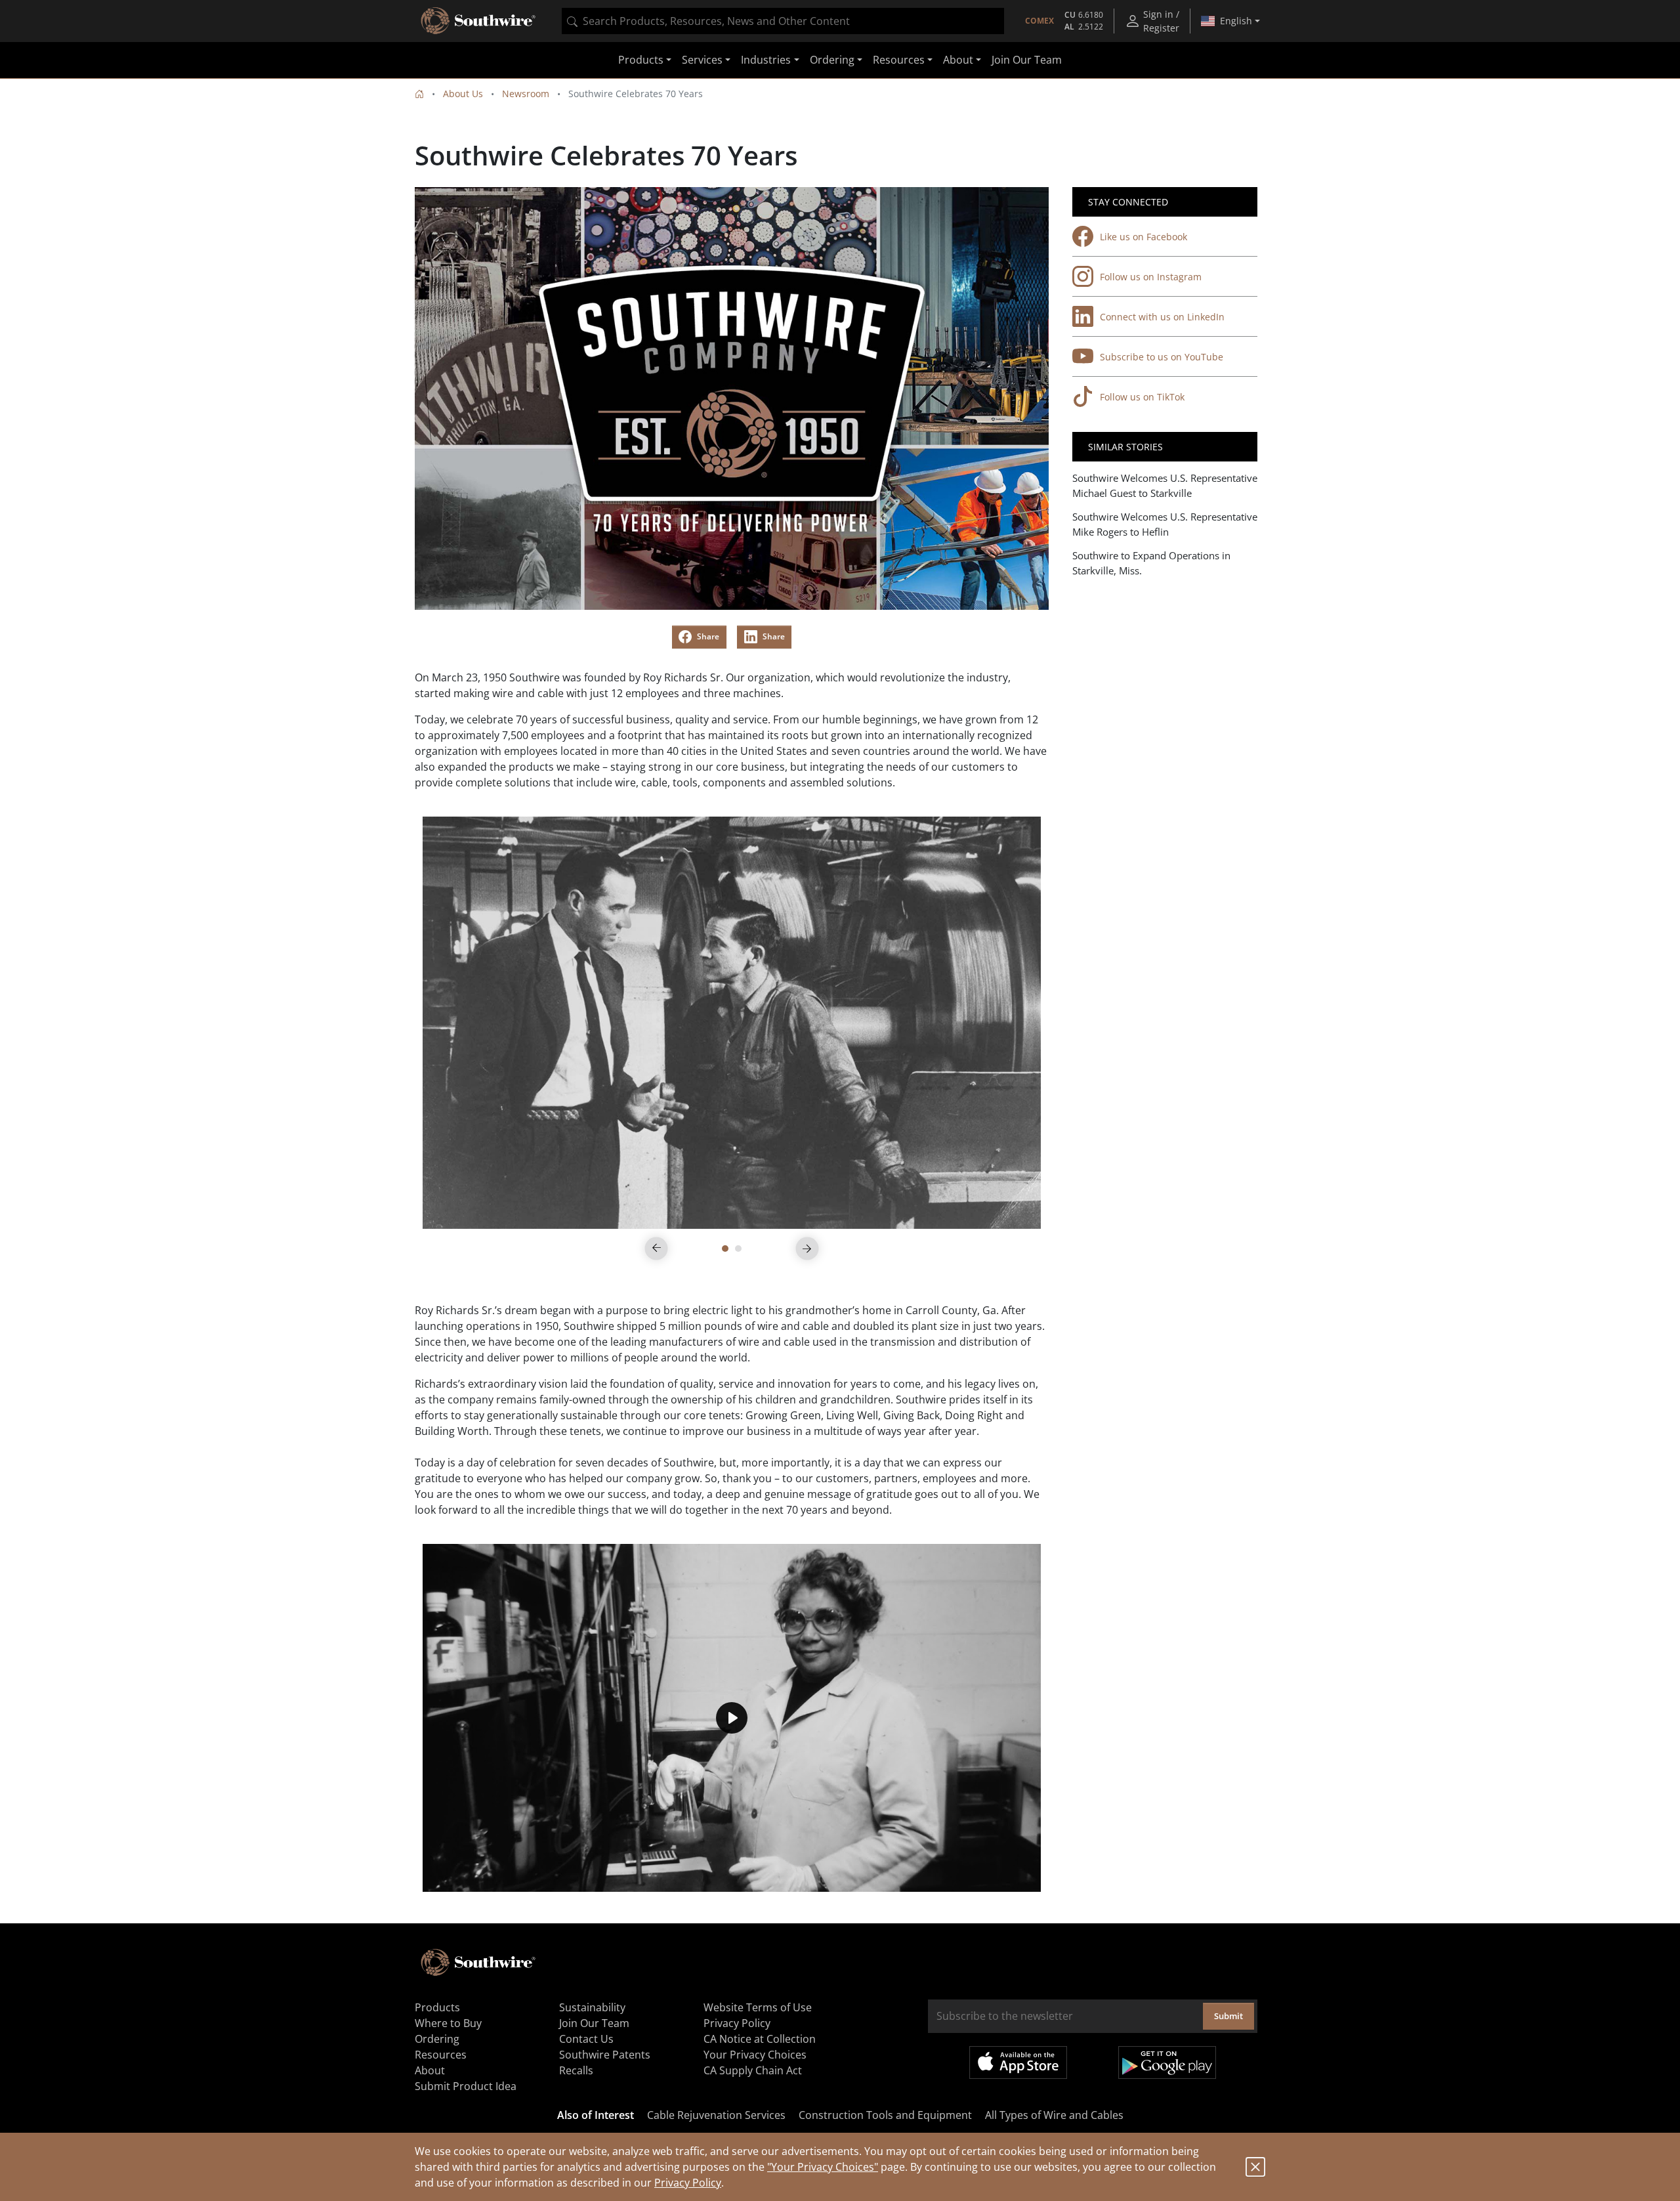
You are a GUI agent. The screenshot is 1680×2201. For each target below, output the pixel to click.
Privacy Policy (688, 2183)
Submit (1228, 2016)
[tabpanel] (732, 1023)
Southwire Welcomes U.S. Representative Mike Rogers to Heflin (1165, 524)
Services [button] (702, 60)
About (430, 2070)
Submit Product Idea (466, 2086)
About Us (463, 94)
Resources (441, 2055)
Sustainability (592, 2007)
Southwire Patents (605, 2055)
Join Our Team (1027, 60)
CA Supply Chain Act (753, 2070)
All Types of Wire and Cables (1054, 2115)
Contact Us (586, 2039)
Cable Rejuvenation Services (716, 2115)
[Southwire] (479, 21)
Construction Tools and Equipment (885, 2115)
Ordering (437, 2039)
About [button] (958, 60)
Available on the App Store (1018, 2062)
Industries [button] (766, 60)
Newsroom (526, 94)
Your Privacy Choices (755, 2055)
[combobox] (783, 21)
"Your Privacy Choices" (823, 2167)
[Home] (419, 94)
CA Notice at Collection (760, 2039)
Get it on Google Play (1167, 2062)
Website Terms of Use (758, 2007)
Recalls (576, 2070)
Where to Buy (448, 2023)
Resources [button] (899, 60)
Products (437, 2007)
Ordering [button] (832, 60)
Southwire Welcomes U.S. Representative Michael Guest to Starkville (1165, 485)
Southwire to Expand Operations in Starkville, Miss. (1151, 563)
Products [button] (641, 60)
